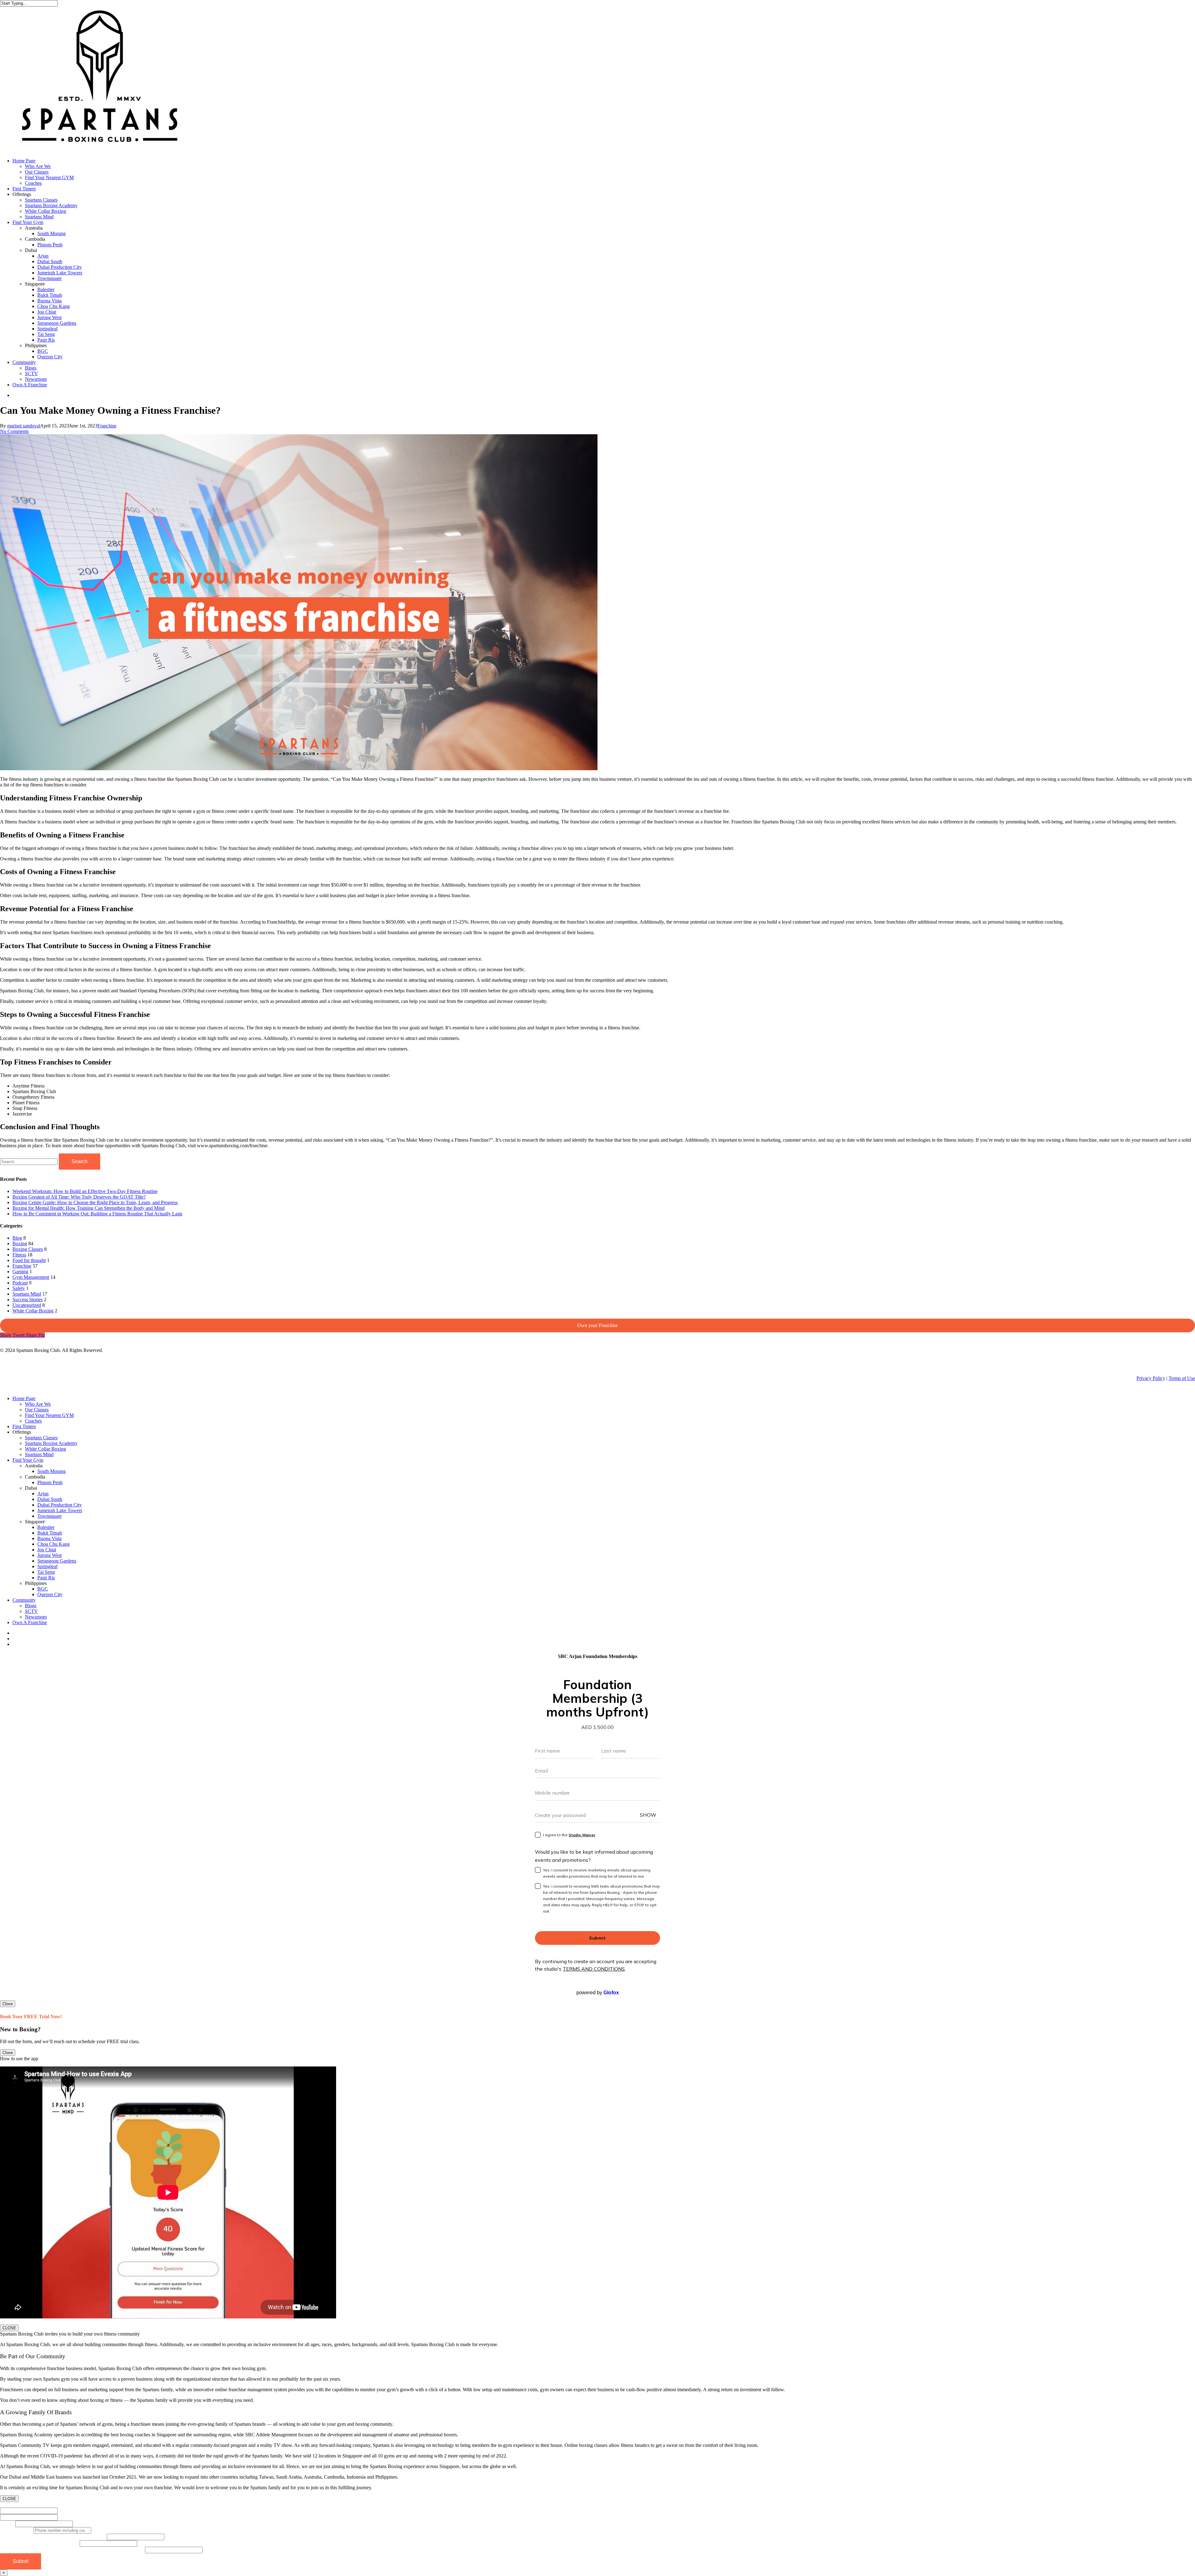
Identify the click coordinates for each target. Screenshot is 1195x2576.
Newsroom (36, 1617)
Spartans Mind (27, 1294)
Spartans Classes (41, 1438)
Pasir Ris (46, 1578)
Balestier (46, 1527)
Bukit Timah (50, 1533)
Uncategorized (27, 1305)
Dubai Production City (60, 1505)
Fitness (19, 1255)
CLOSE (9, 2328)
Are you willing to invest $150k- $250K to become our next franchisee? (73, 2550)
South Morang (52, 1471)
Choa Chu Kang (54, 1544)
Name (8, 2505)
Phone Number (17, 2530)
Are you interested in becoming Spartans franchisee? (53, 2537)
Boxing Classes (28, 1249)
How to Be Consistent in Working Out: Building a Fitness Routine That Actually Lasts (97, 1214)
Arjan (43, 1494)
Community (24, 1600)
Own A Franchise (30, 1622)
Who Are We (38, 1404)
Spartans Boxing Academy (51, 1443)
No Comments (14, 431)
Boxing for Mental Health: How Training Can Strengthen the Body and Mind (89, 1208)
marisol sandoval (24, 426)
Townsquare (49, 1516)
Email (8, 2524)
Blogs (31, 1606)
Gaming (20, 1272)
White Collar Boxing (33, 1311)
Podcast (20, 1283)
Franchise (107, 426)
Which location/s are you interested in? (40, 2543)
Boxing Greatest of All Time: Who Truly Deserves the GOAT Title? (79, 1197)
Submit (21, 2561)
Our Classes (37, 1410)
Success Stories (28, 1300)
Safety (19, 1288)
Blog (17, 1238)
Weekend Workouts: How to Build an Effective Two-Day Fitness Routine (85, 1191)
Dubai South (50, 1499)
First (62, 2511)
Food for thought (29, 1260)
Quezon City (50, 1594)
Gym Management (31, 1277)
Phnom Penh (50, 1482)
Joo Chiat (47, 1550)
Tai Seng (46, 1572)
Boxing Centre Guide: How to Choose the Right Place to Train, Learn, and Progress (95, 1202)
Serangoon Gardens (57, 1561)
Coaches (33, 1421)
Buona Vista (49, 1538)
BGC (43, 1589)
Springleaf (47, 1566)
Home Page (24, 1398)
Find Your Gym (28, 1460)
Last (62, 2517)
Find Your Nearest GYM (49, 1415)
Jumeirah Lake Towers (60, 1510)
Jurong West (49, 1555)
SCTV (31, 1611)
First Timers (24, 1426)
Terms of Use (1182, 1378)
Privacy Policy (1151, 1378)
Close (8, 2004)
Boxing (20, 1244)
